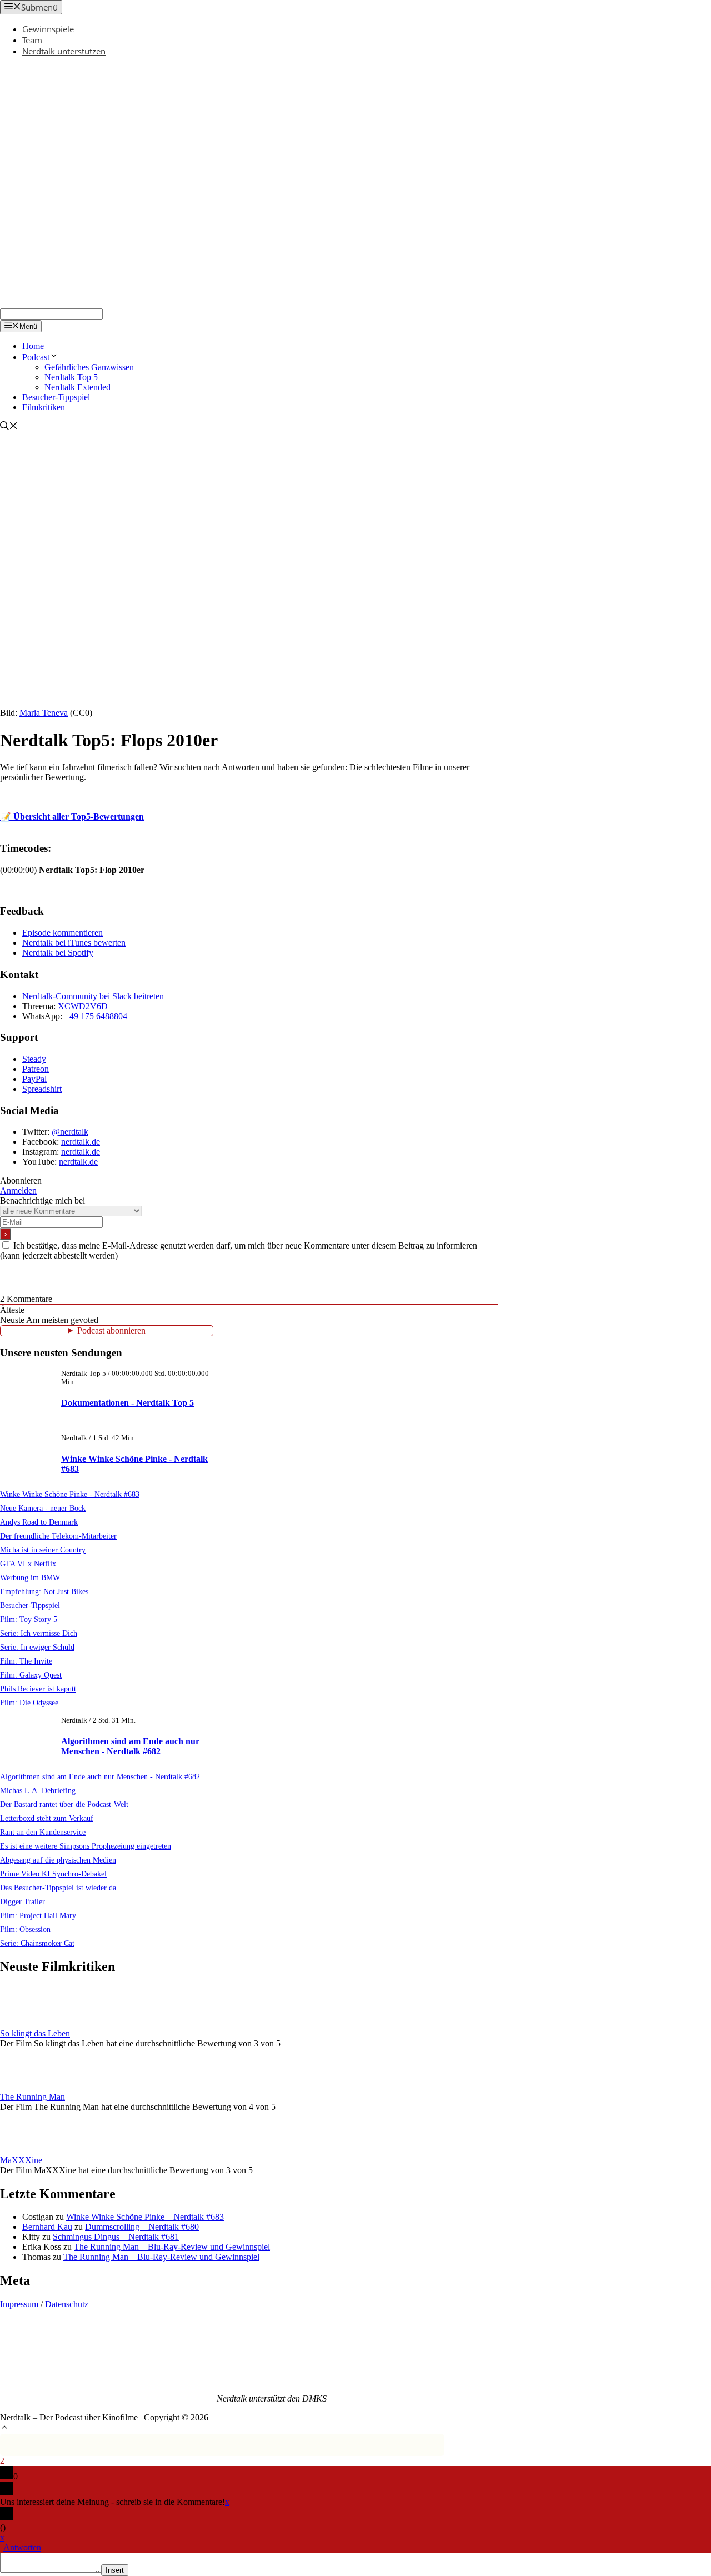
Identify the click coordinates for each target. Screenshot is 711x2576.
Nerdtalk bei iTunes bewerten (74, 943)
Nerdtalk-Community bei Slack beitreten (93, 996)
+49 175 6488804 (96, 1016)
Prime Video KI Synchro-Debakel (53, 1874)
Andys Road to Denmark (39, 1522)
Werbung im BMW (30, 1577)
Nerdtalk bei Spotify (58, 953)
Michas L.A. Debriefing (38, 1790)
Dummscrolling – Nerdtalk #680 (142, 2227)
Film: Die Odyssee (29, 1703)
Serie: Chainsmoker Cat (37, 1943)
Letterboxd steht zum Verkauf (47, 1818)
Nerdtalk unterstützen (64, 51)
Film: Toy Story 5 (29, 1619)
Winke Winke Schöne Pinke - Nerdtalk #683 (70, 1494)
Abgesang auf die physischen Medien (58, 1860)
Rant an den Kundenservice (43, 1832)
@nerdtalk (70, 1132)
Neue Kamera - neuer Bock (43, 1508)
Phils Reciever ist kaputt (38, 1689)
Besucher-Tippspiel (56, 397)
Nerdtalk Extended (77, 387)
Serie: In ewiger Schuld (37, 1647)
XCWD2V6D (83, 1006)
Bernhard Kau (47, 2227)
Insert (115, 2570)
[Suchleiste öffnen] (9, 427)
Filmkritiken (44, 407)
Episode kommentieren (62, 933)
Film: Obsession (25, 1929)
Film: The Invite (26, 1661)
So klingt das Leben (35, 2033)
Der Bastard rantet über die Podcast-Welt (64, 1804)
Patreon (36, 1069)
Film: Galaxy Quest (31, 1675)
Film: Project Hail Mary (38, 1915)
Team (32, 40)
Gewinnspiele (48, 29)
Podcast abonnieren (111, 1331)
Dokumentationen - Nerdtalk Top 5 (127, 1403)
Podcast (36, 357)
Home (33, 346)
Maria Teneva (44, 713)
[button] (4, 2428)
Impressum (19, 2304)
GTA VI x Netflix (28, 1564)
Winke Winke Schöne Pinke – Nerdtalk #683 (145, 2217)
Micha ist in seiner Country (43, 1550)
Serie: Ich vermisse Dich (39, 1633)
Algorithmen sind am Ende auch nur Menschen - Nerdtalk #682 (130, 1746)
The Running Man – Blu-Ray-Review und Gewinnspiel (172, 2247)
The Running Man (32, 2097)
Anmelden (18, 1190)
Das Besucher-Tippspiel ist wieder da (58, 1888)
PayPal (34, 1079)
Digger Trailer (22, 1901)
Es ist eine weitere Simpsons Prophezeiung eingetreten (86, 1846)
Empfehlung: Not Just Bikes (44, 1591)
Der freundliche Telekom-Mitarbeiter (58, 1536)
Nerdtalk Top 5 (71, 377)
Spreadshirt (42, 1089)
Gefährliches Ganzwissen (89, 367)
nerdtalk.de (81, 1142)
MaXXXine (21, 2160)
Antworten (22, 2547)
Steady (34, 1059)
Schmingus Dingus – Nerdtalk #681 (116, 2237)
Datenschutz (67, 2304)
